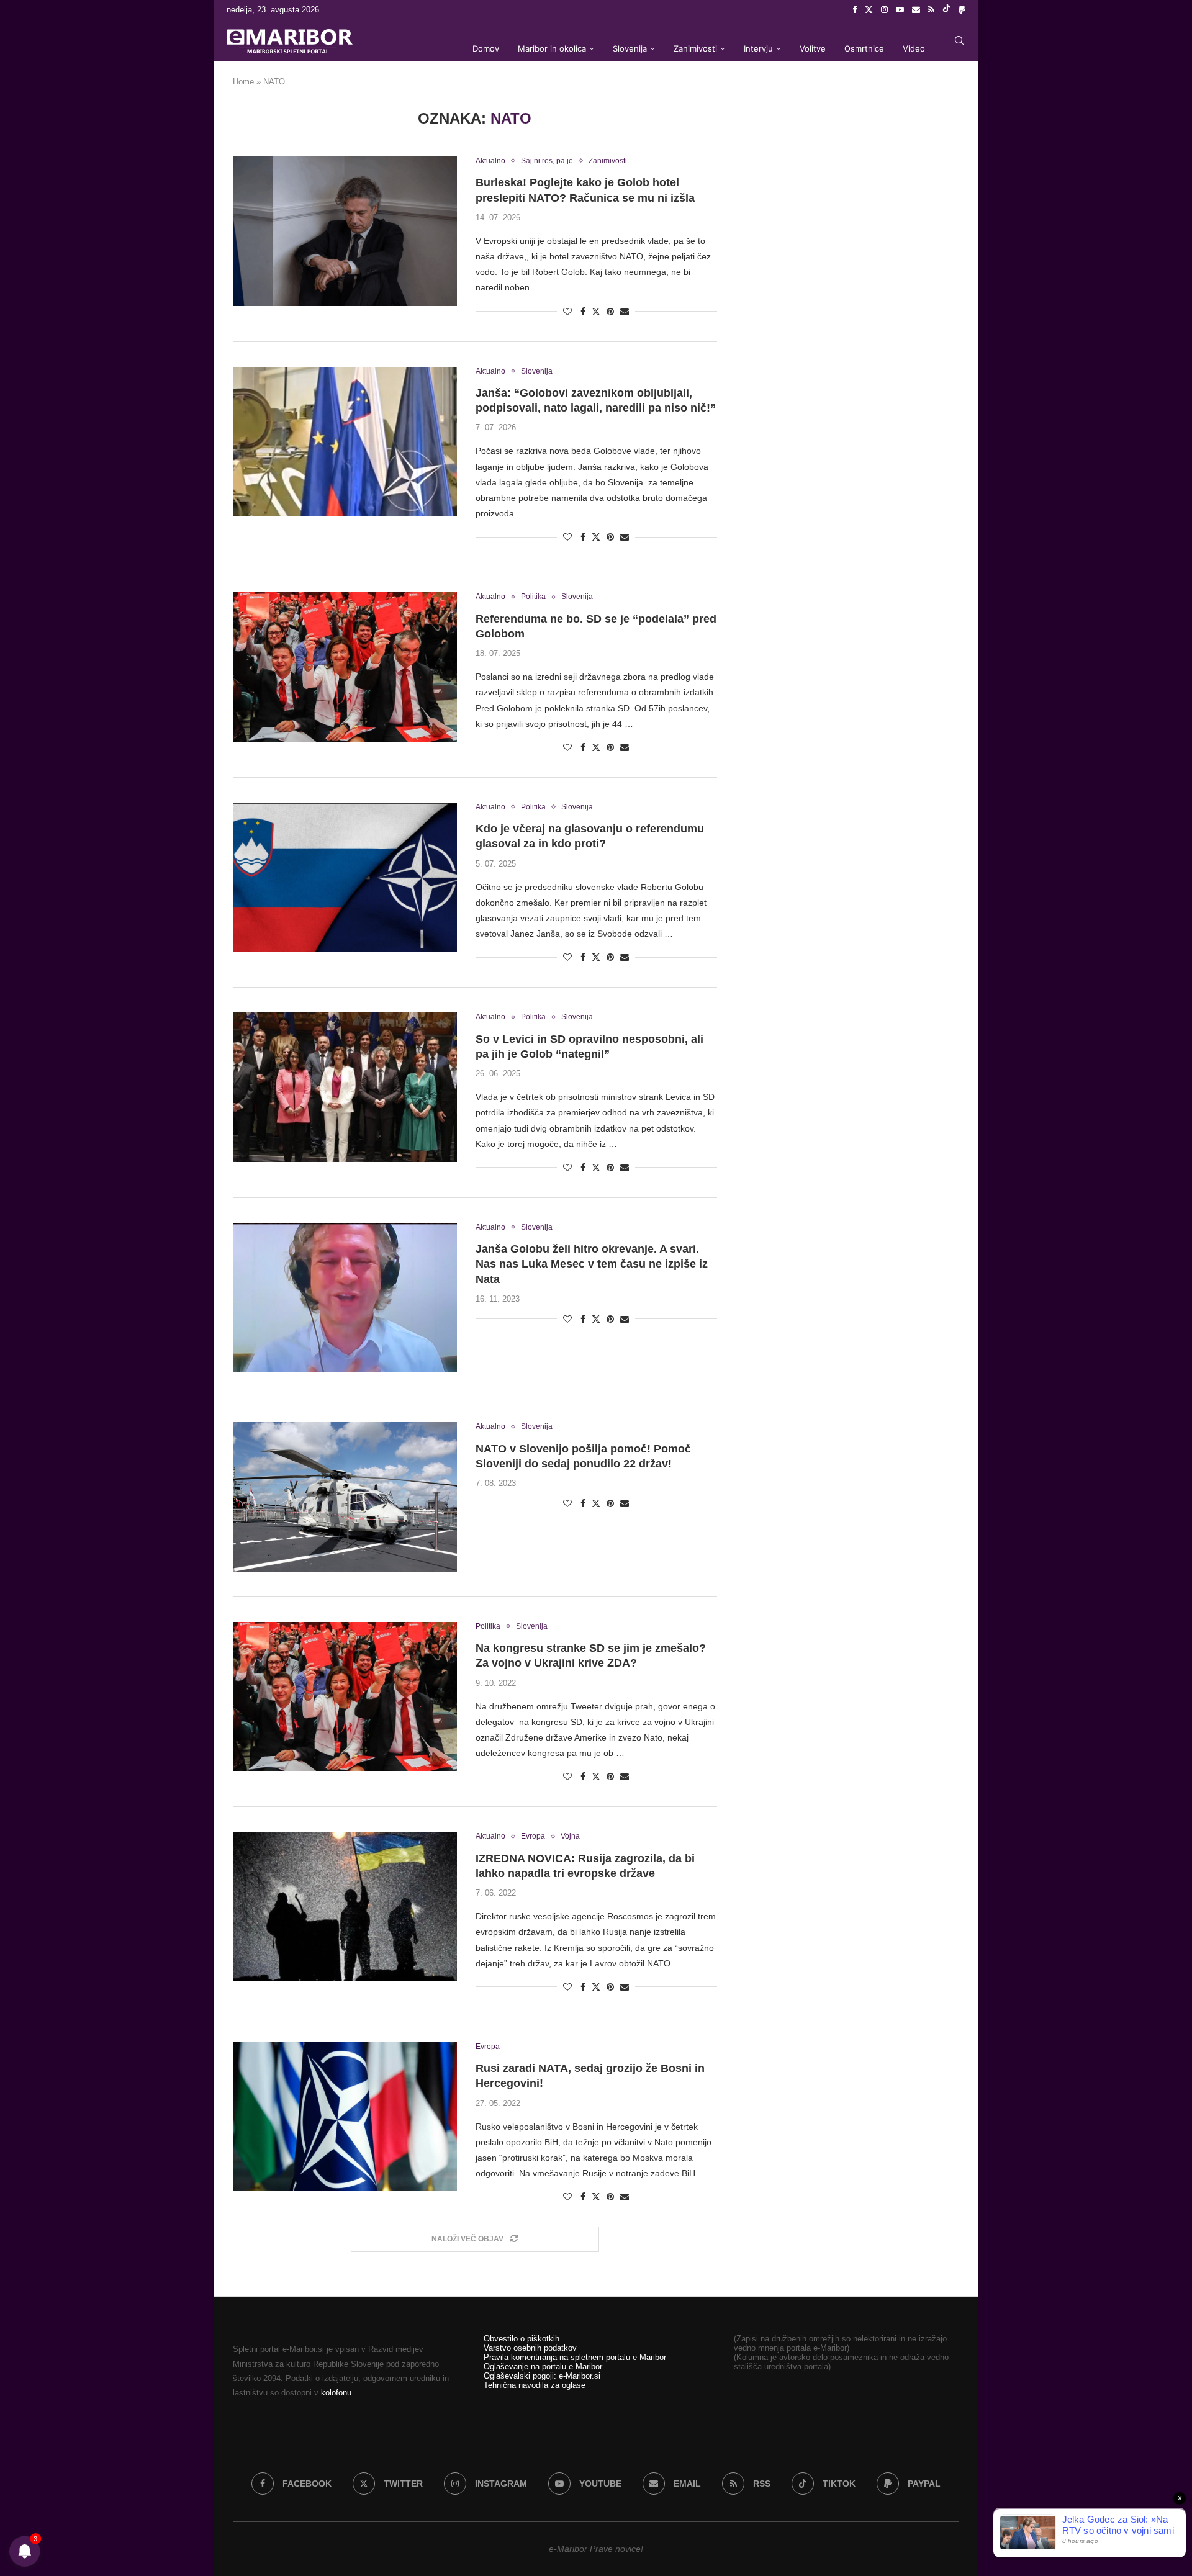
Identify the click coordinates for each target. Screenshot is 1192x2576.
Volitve (813, 48)
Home (243, 82)
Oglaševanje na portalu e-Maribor (543, 2367)
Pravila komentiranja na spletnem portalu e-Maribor (575, 2357)
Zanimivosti (695, 48)
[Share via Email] (625, 312)
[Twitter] (869, 10)
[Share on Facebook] (583, 312)
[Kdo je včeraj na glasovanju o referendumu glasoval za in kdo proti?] (345, 877)
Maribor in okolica (552, 48)
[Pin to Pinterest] (610, 312)
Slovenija (630, 48)
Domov (486, 48)
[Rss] (931, 10)
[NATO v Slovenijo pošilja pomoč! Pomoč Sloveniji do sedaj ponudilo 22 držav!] (345, 1497)
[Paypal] (962, 10)
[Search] (959, 40)
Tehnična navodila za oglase (535, 2385)
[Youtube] (900, 10)
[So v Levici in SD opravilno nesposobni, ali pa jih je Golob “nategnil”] (345, 1087)
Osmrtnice (864, 48)
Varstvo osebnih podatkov (530, 2348)
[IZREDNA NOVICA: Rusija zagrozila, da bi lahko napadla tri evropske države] (345, 1906)
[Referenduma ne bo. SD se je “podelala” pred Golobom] (345, 667)
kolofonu (336, 2393)
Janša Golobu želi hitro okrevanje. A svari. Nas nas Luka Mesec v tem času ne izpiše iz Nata (592, 1264)
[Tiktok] (946, 10)
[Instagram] (884, 10)
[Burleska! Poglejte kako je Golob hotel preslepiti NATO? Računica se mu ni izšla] (345, 231)
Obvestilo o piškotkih (521, 2339)
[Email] (916, 10)
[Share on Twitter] (596, 311)
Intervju (758, 48)
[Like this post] (567, 312)
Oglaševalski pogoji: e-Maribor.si (542, 2376)
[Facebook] (855, 10)
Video (914, 48)
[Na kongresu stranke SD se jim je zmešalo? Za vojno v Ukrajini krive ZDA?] (345, 1696)
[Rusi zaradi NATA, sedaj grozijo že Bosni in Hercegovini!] (345, 2117)
